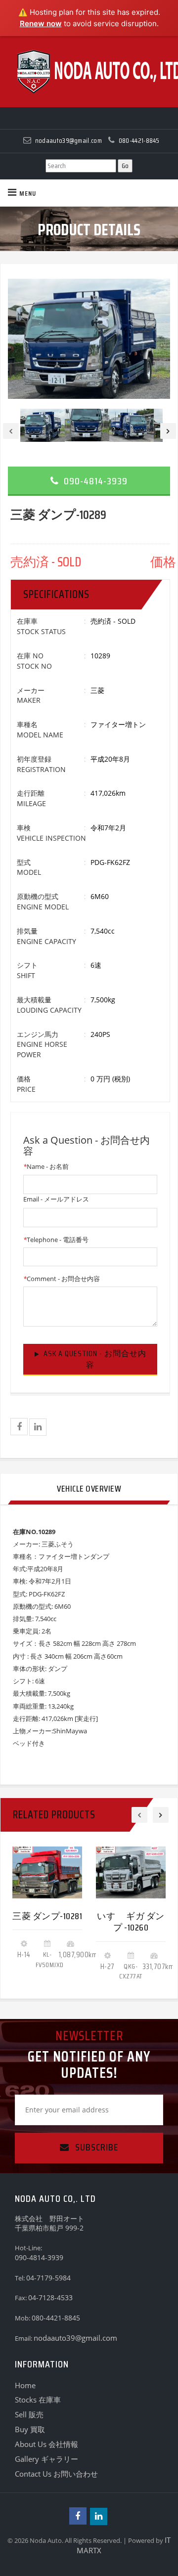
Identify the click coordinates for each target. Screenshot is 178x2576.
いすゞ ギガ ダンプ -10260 (131, 1922)
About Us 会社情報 (46, 2444)
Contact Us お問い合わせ (56, 2474)
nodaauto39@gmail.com (75, 2338)
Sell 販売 (29, 2414)
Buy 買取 (30, 2429)
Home (25, 2385)
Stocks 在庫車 (38, 2400)
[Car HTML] (89, 72)
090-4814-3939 (94, 481)
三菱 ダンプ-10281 (47, 1916)
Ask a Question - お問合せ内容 (95, 1359)
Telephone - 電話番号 (56, 1240)
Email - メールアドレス (56, 1199)
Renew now (41, 23)
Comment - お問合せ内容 (62, 1279)
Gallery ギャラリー (46, 2459)
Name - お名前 (46, 1166)
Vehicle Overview (89, 1489)
